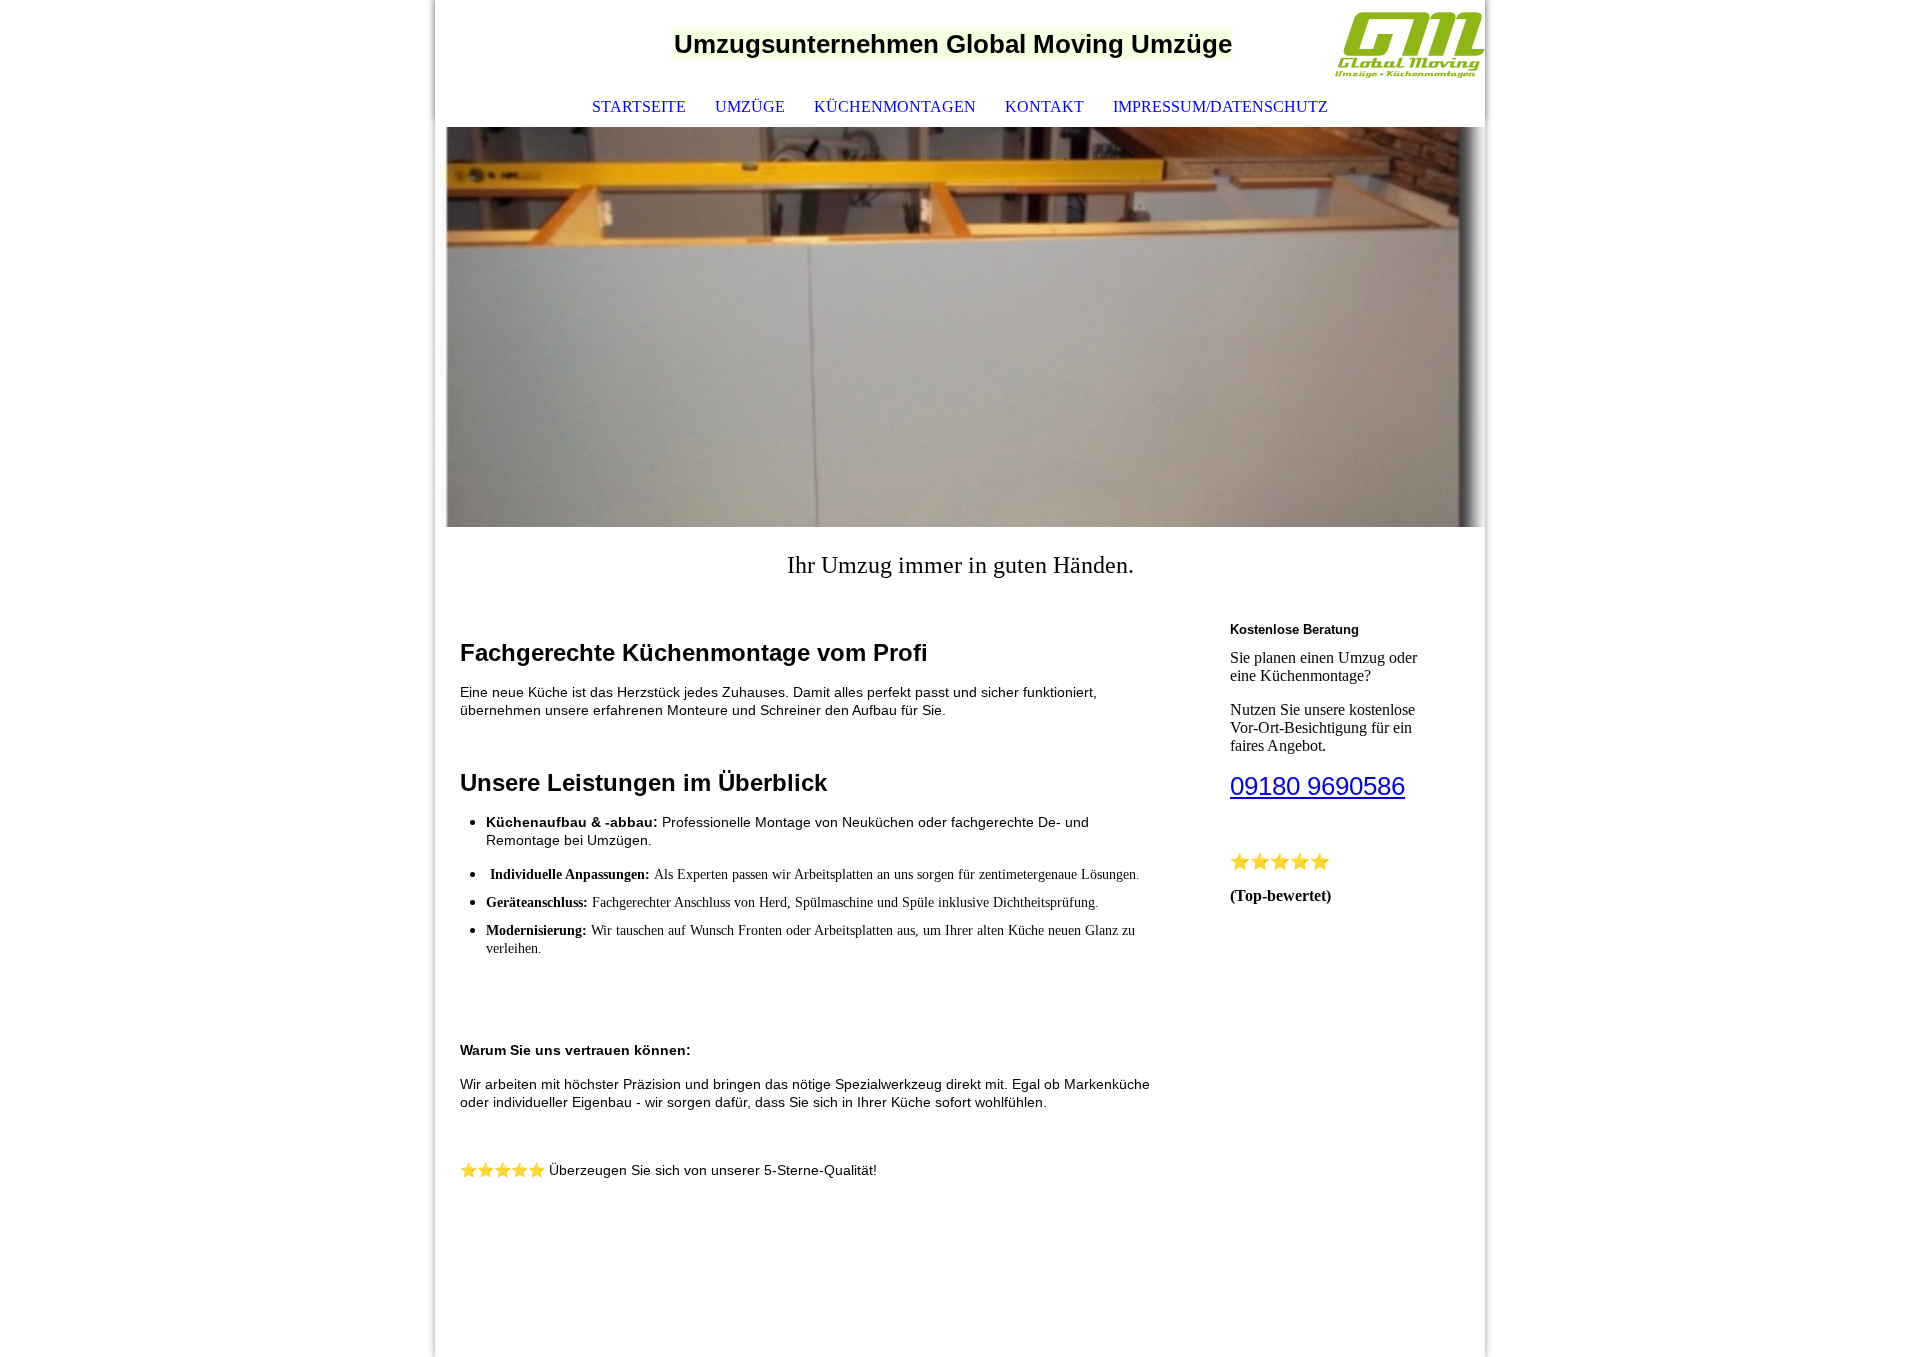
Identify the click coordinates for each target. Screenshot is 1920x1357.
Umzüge (750, 106)
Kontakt (1044, 106)
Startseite (639, 106)
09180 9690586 (1317, 786)
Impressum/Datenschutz (1220, 106)
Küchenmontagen (895, 106)
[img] (1410, 45)
